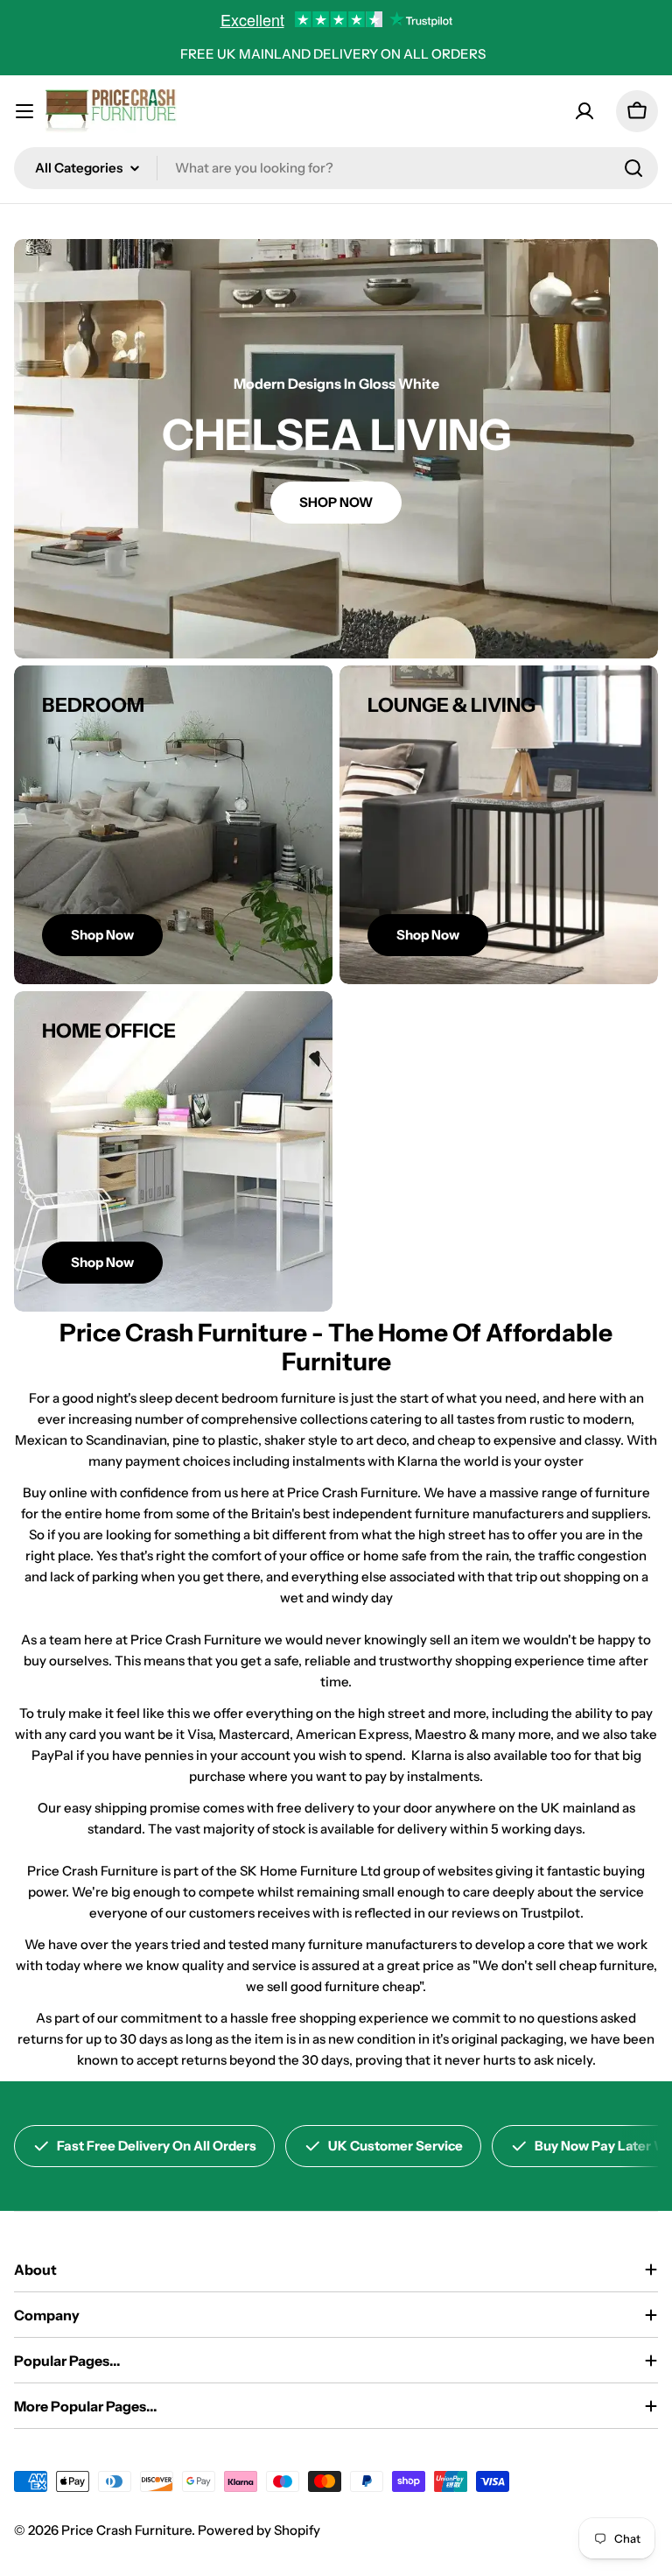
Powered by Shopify (259, 2530)
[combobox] (336, 168)
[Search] (633, 168)
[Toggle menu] (24, 111)
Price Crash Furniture (126, 2530)
